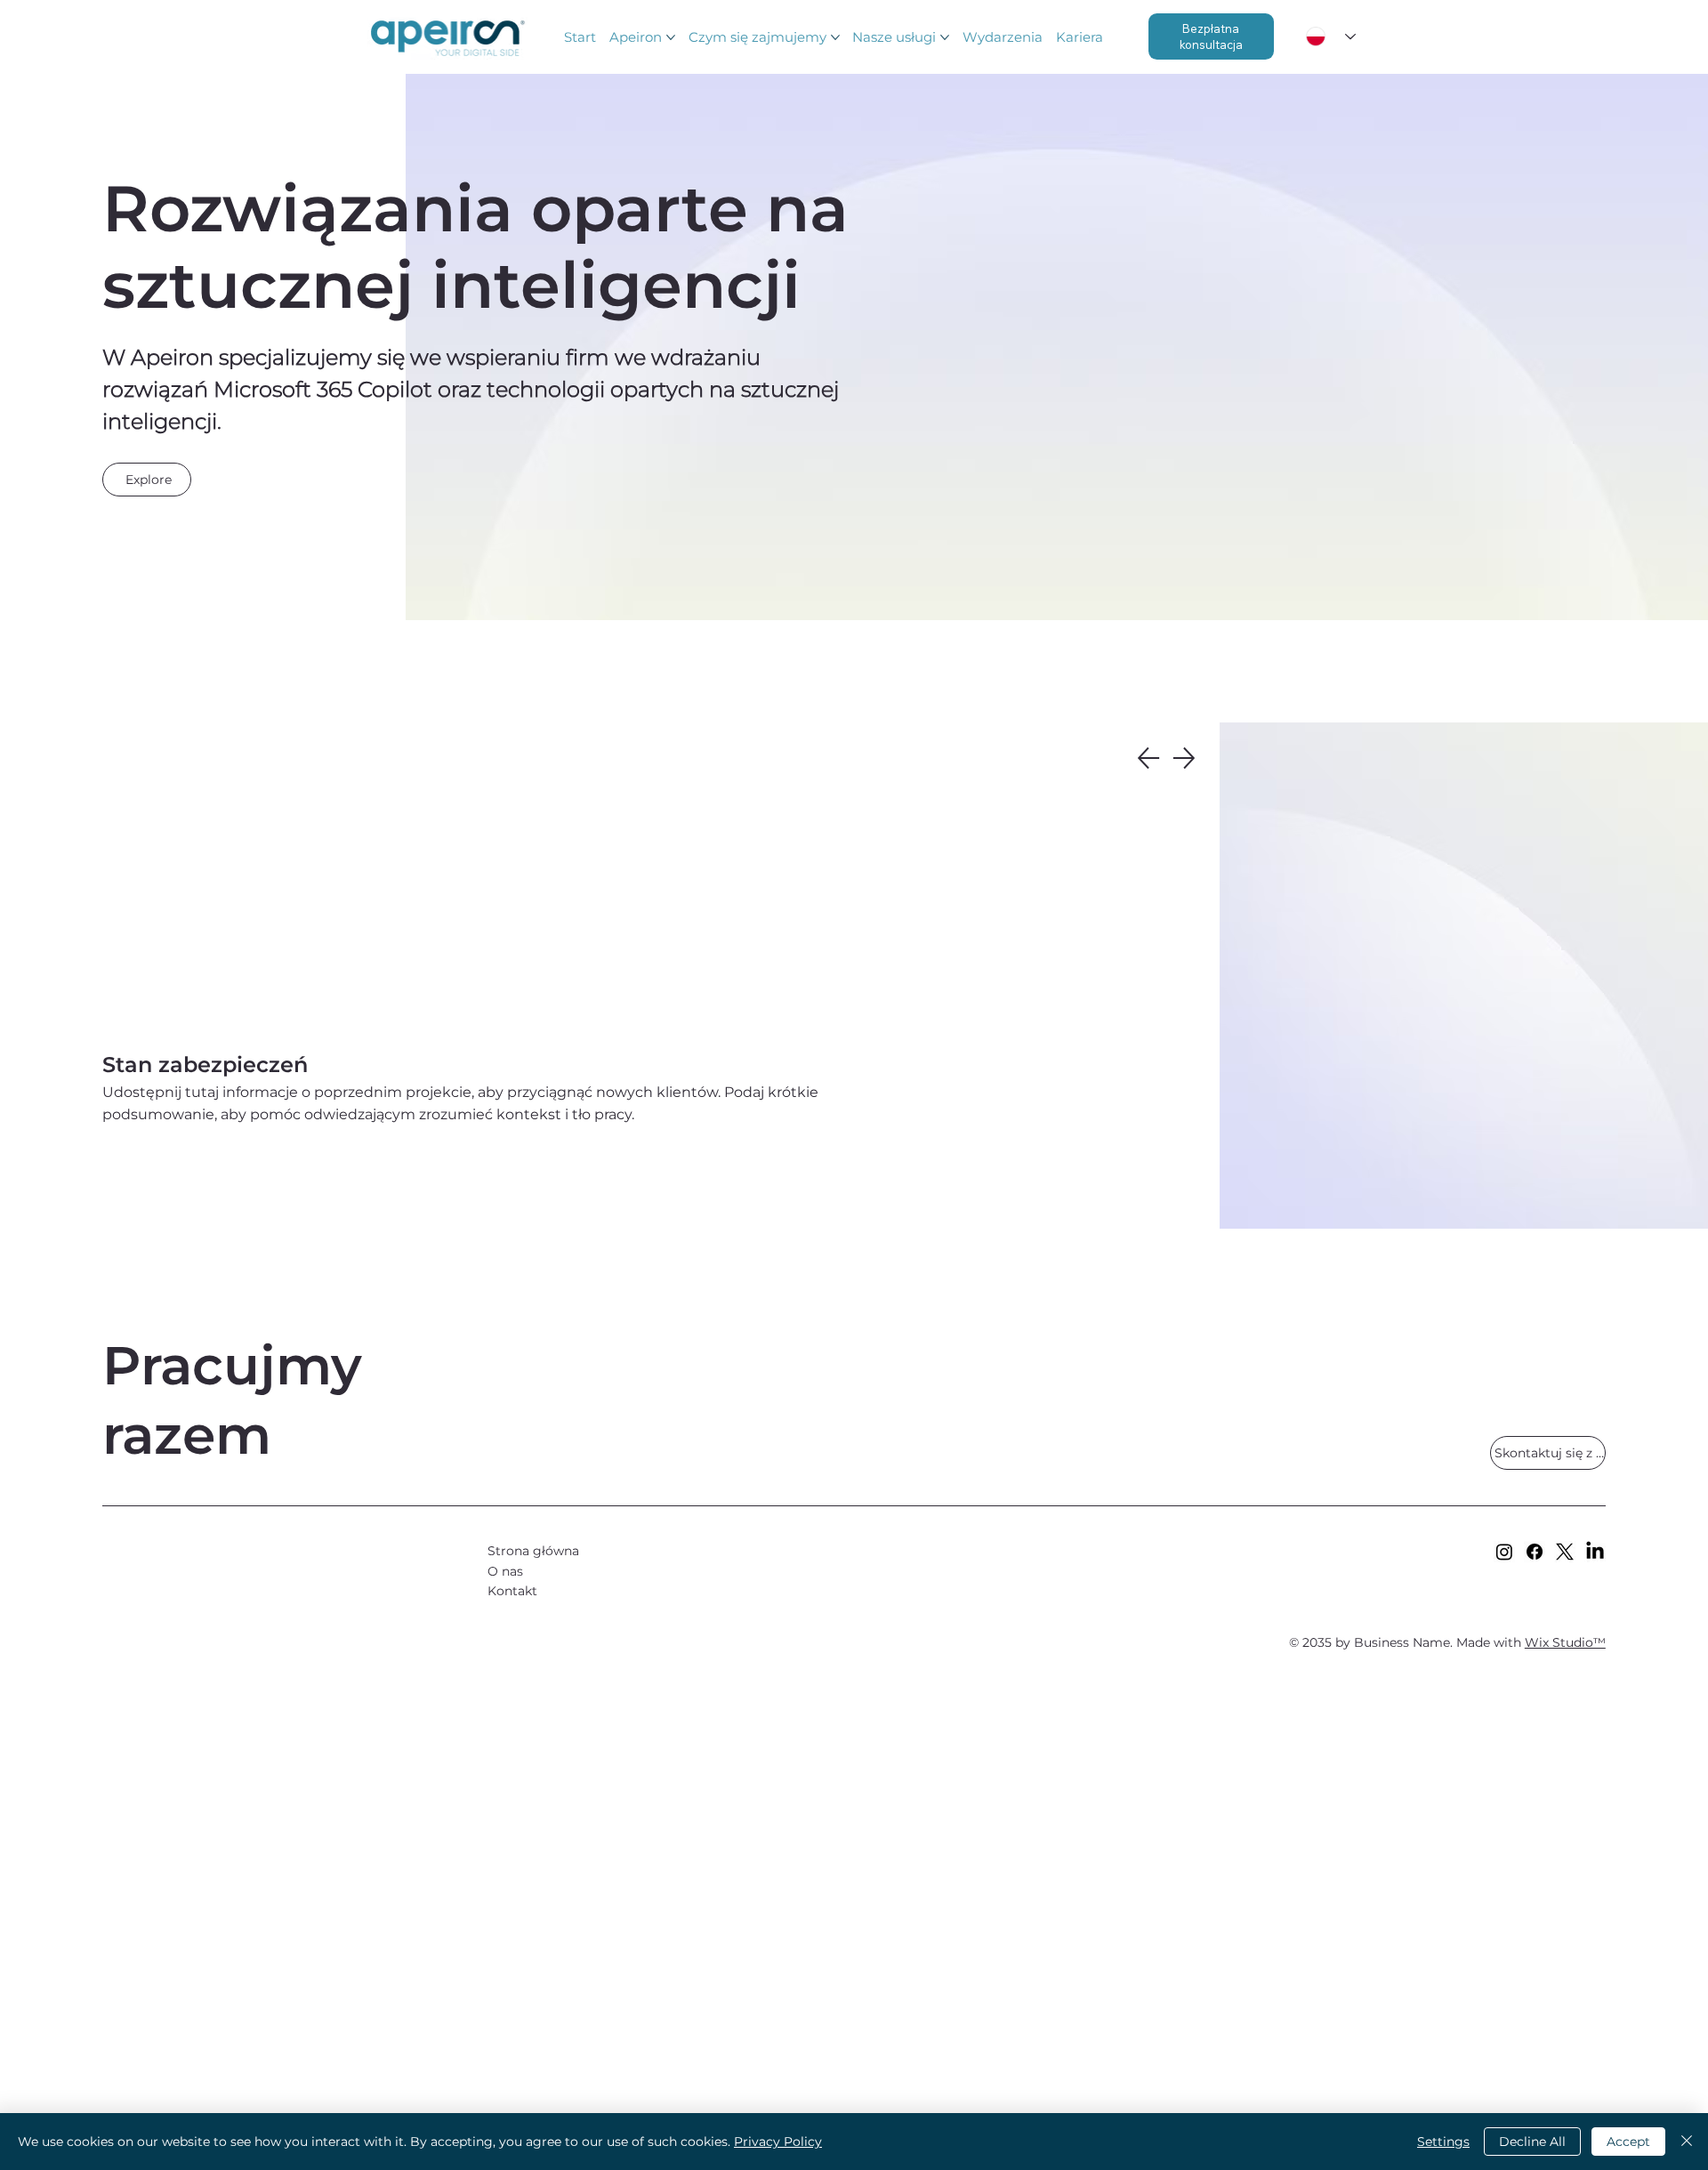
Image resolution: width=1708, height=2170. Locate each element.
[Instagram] (1504, 1552)
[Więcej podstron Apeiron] (671, 37)
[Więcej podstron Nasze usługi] (945, 37)
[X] (1565, 1552)
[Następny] (1184, 758)
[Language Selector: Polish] (1331, 37)
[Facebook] (1535, 1552)
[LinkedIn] (1595, 1552)
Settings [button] (1443, 2142)
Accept (1628, 2142)
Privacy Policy (778, 2142)
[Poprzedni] (1148, 758)
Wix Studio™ (1565, 1642)
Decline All (1532, 2142)
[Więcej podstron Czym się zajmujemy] (835, 37)
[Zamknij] (1687, 2142)
